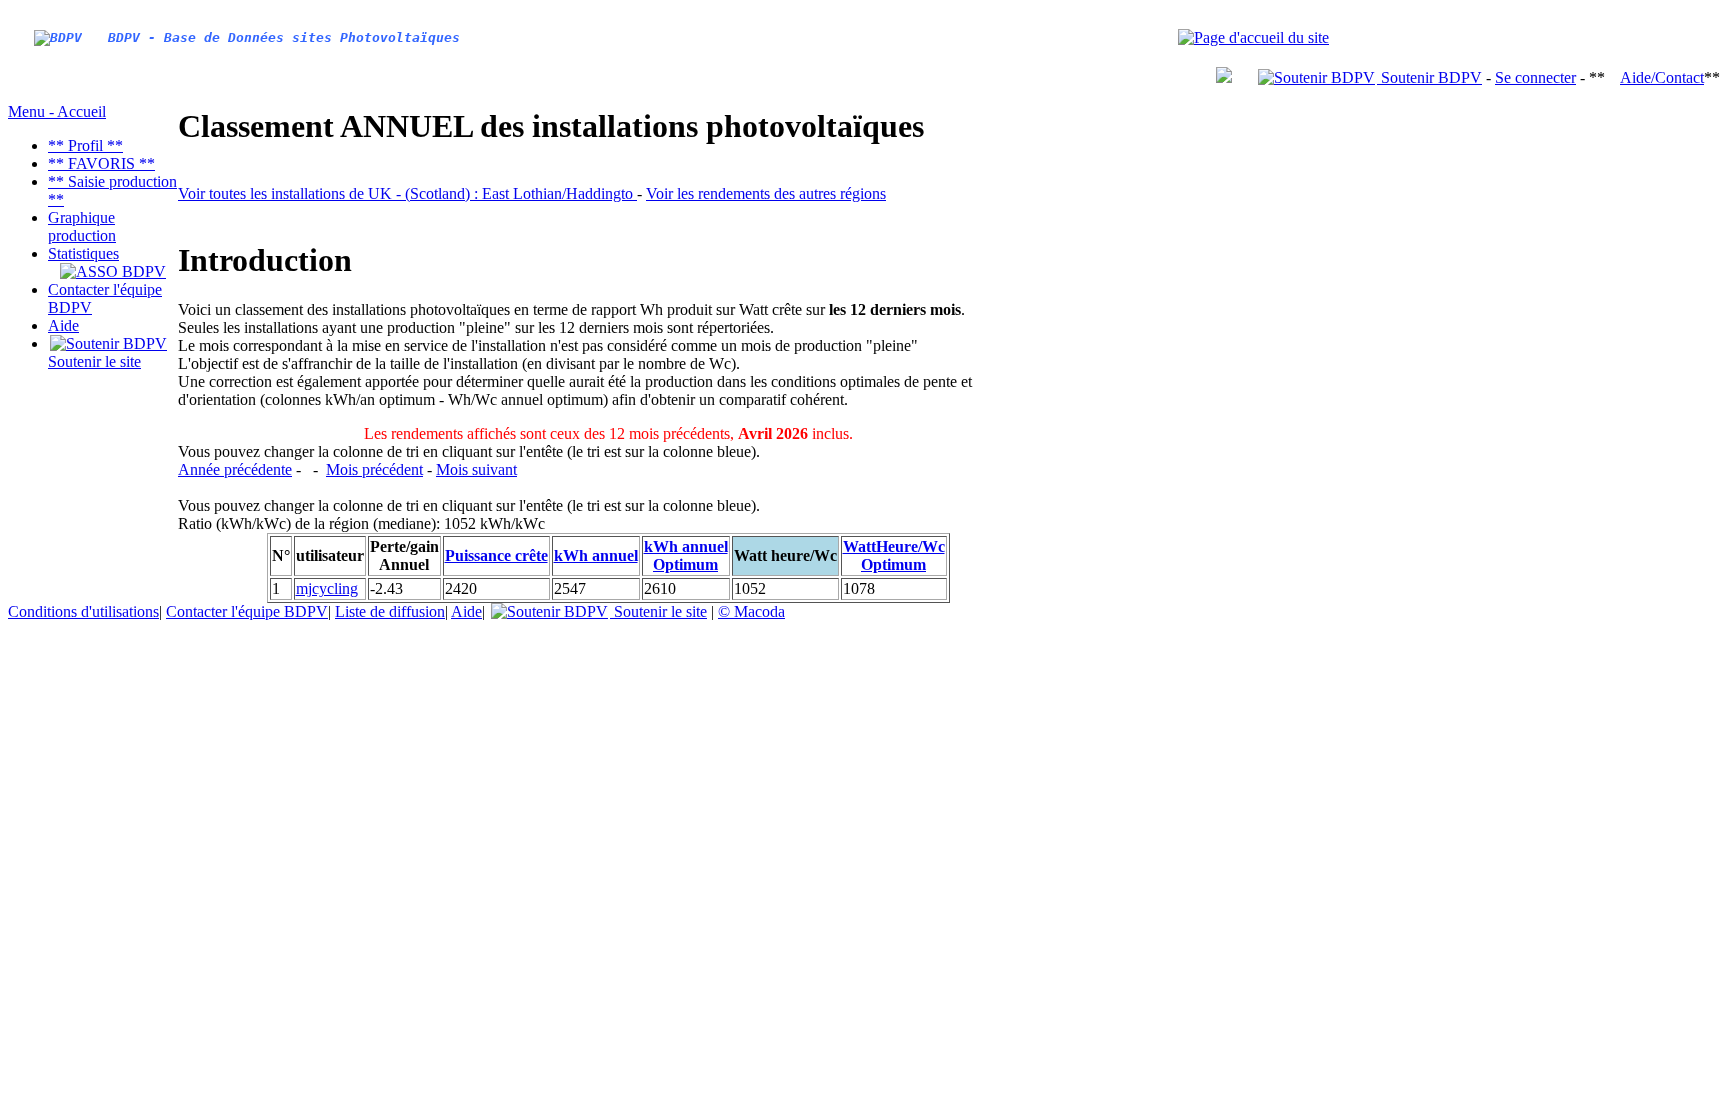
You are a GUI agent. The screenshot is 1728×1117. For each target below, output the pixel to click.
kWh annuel (596, 555)
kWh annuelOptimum (686, 555)
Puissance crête (496, 555)
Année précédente (235, 469)
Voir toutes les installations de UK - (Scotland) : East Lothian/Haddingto (407, 193)
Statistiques (83, 253)
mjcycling (327, 588)
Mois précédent (374, 469)
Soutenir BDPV (1429, 77)
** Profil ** (85, 145)
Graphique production (82, 226)
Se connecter (1535, 77)
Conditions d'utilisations (83, 611)
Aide (63, 325)
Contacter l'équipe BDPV (247, 611)
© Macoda (751, 611)
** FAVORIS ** (101, 163)
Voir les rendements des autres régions (766, 193)
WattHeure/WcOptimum (894, 555)
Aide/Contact (1662, 77)
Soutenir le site (94, 361)
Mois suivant (476, 469)
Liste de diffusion (390, 611)
